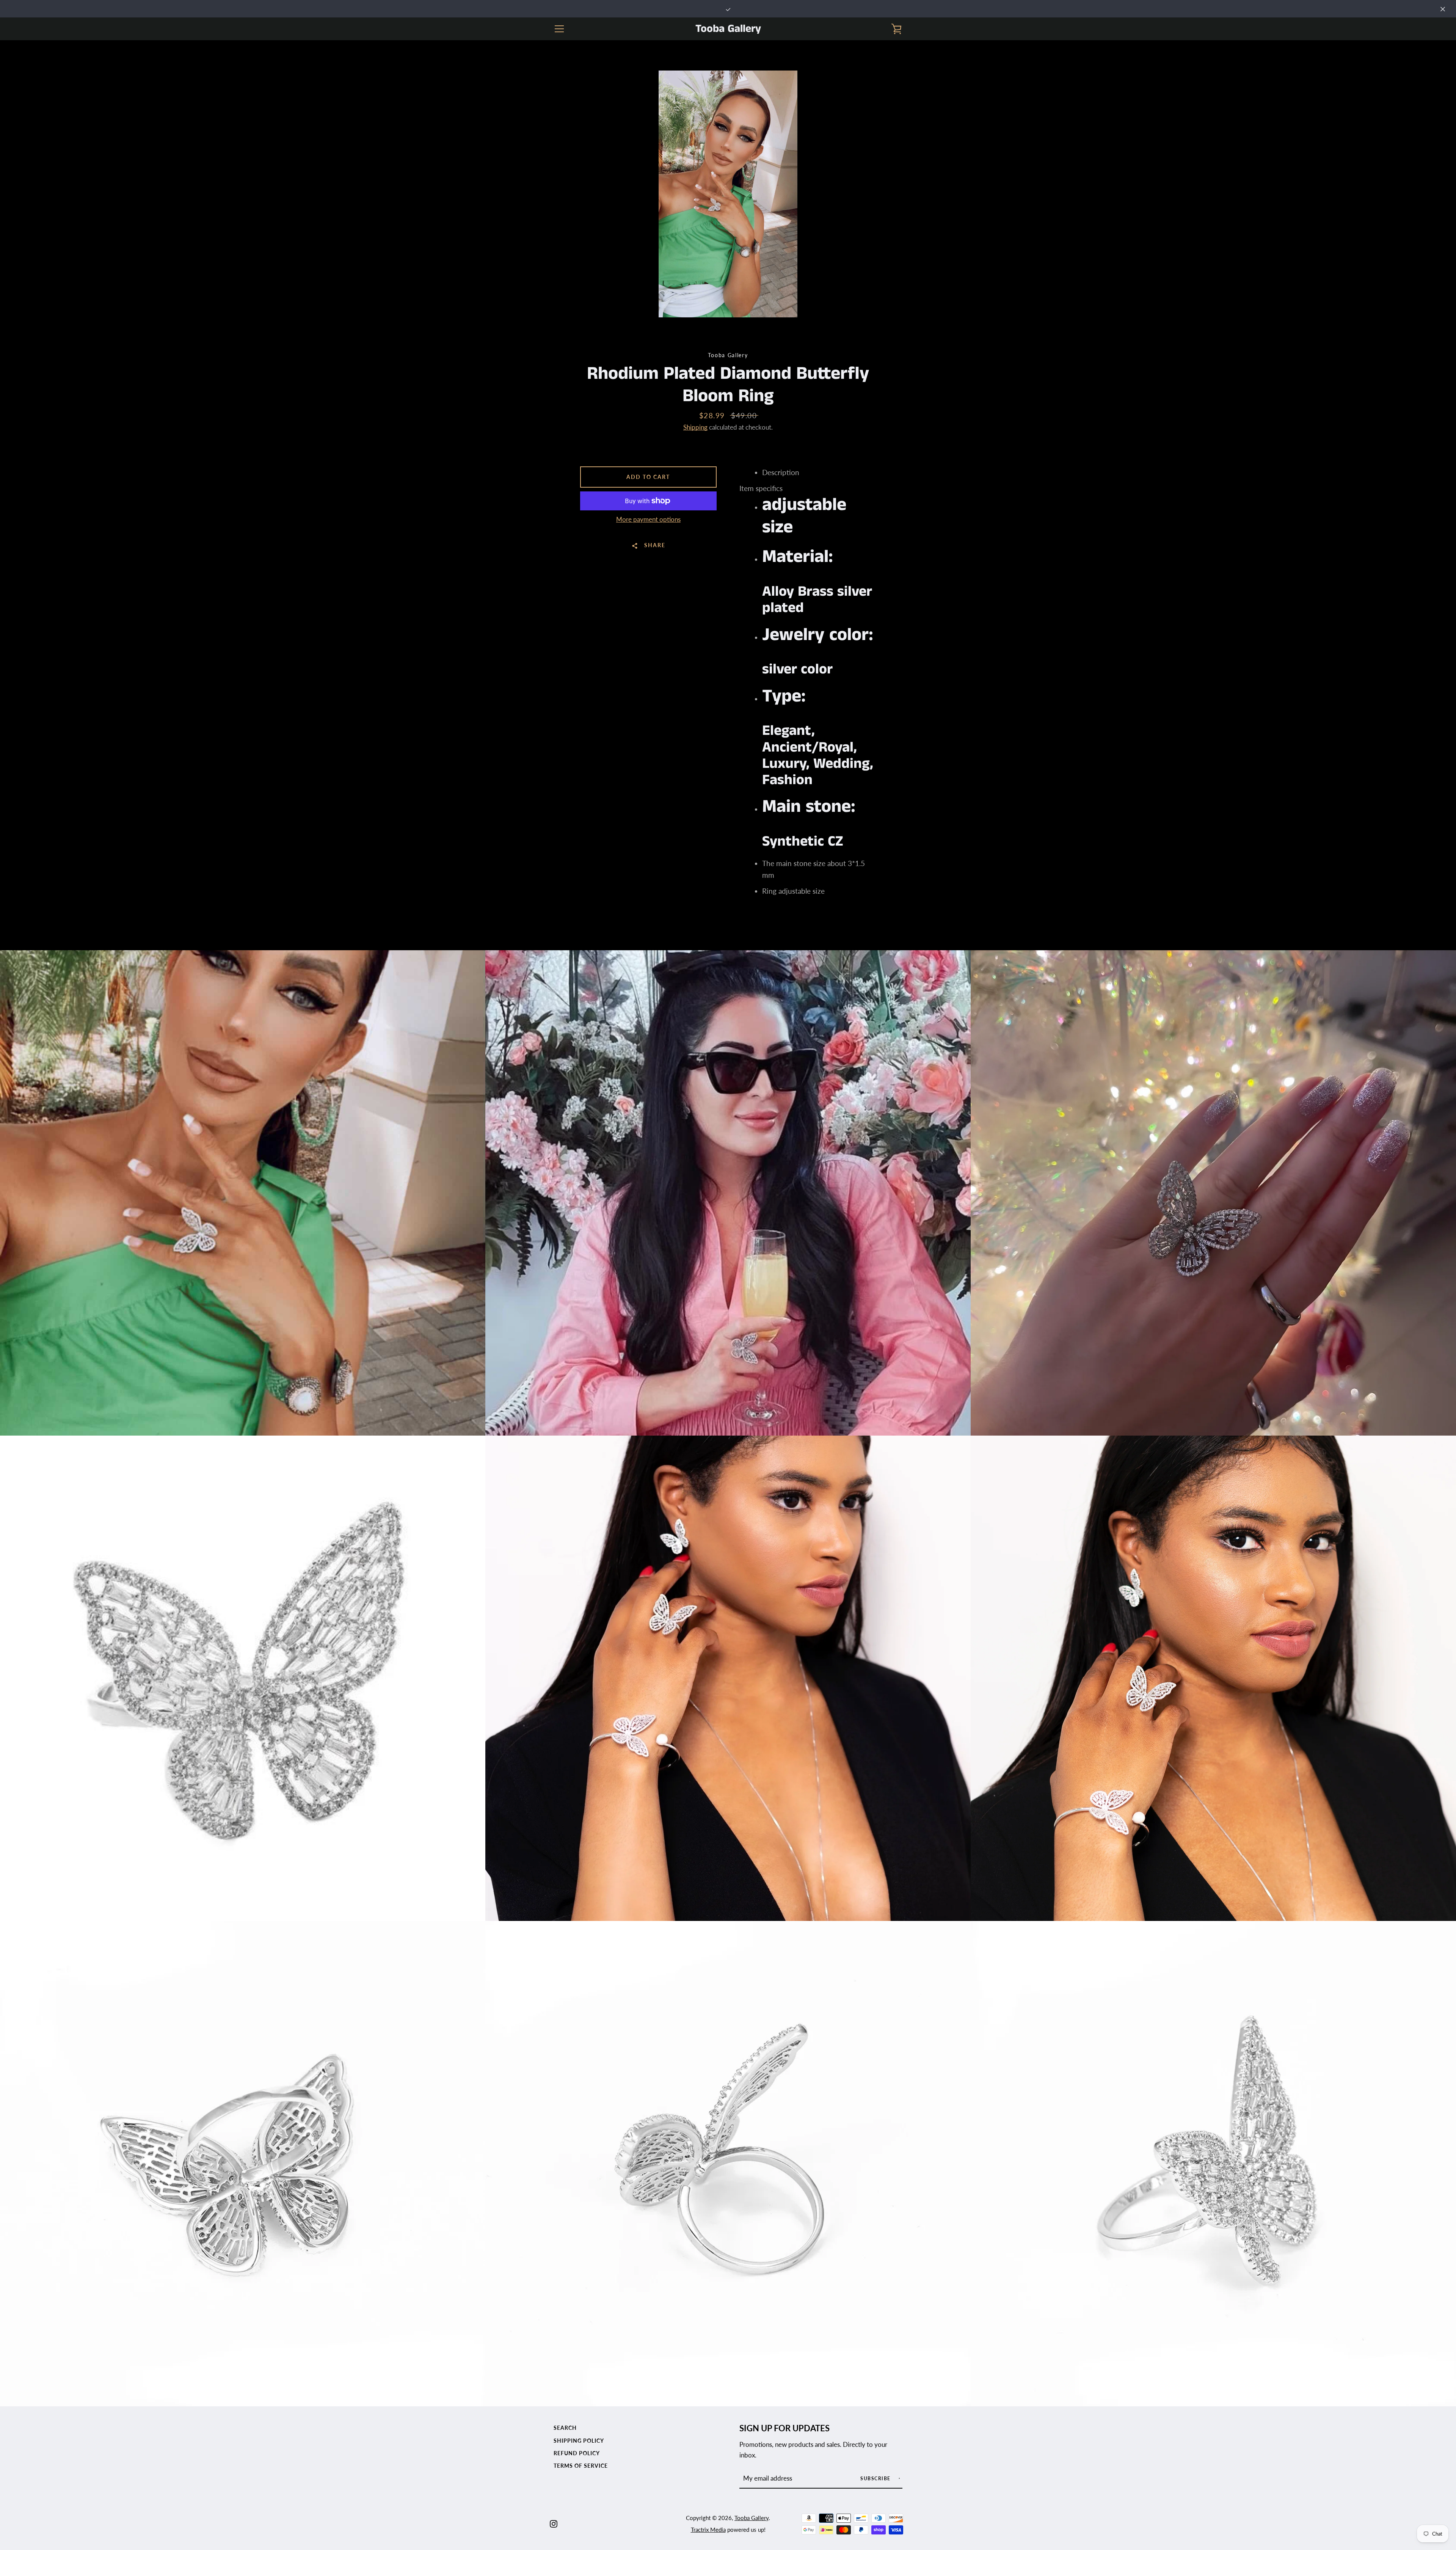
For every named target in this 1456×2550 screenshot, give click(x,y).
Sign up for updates (784, 2428)
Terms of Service (581, 2466)
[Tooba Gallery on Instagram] (554, 2523)
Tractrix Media (708, 2530)
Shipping (695, 427)
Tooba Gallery (728, 29)
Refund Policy (577, 2453)
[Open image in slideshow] (728, 194)
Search (565, 2428)
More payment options (648, 519)
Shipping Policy (579, 2441)
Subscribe (876, 2479)
